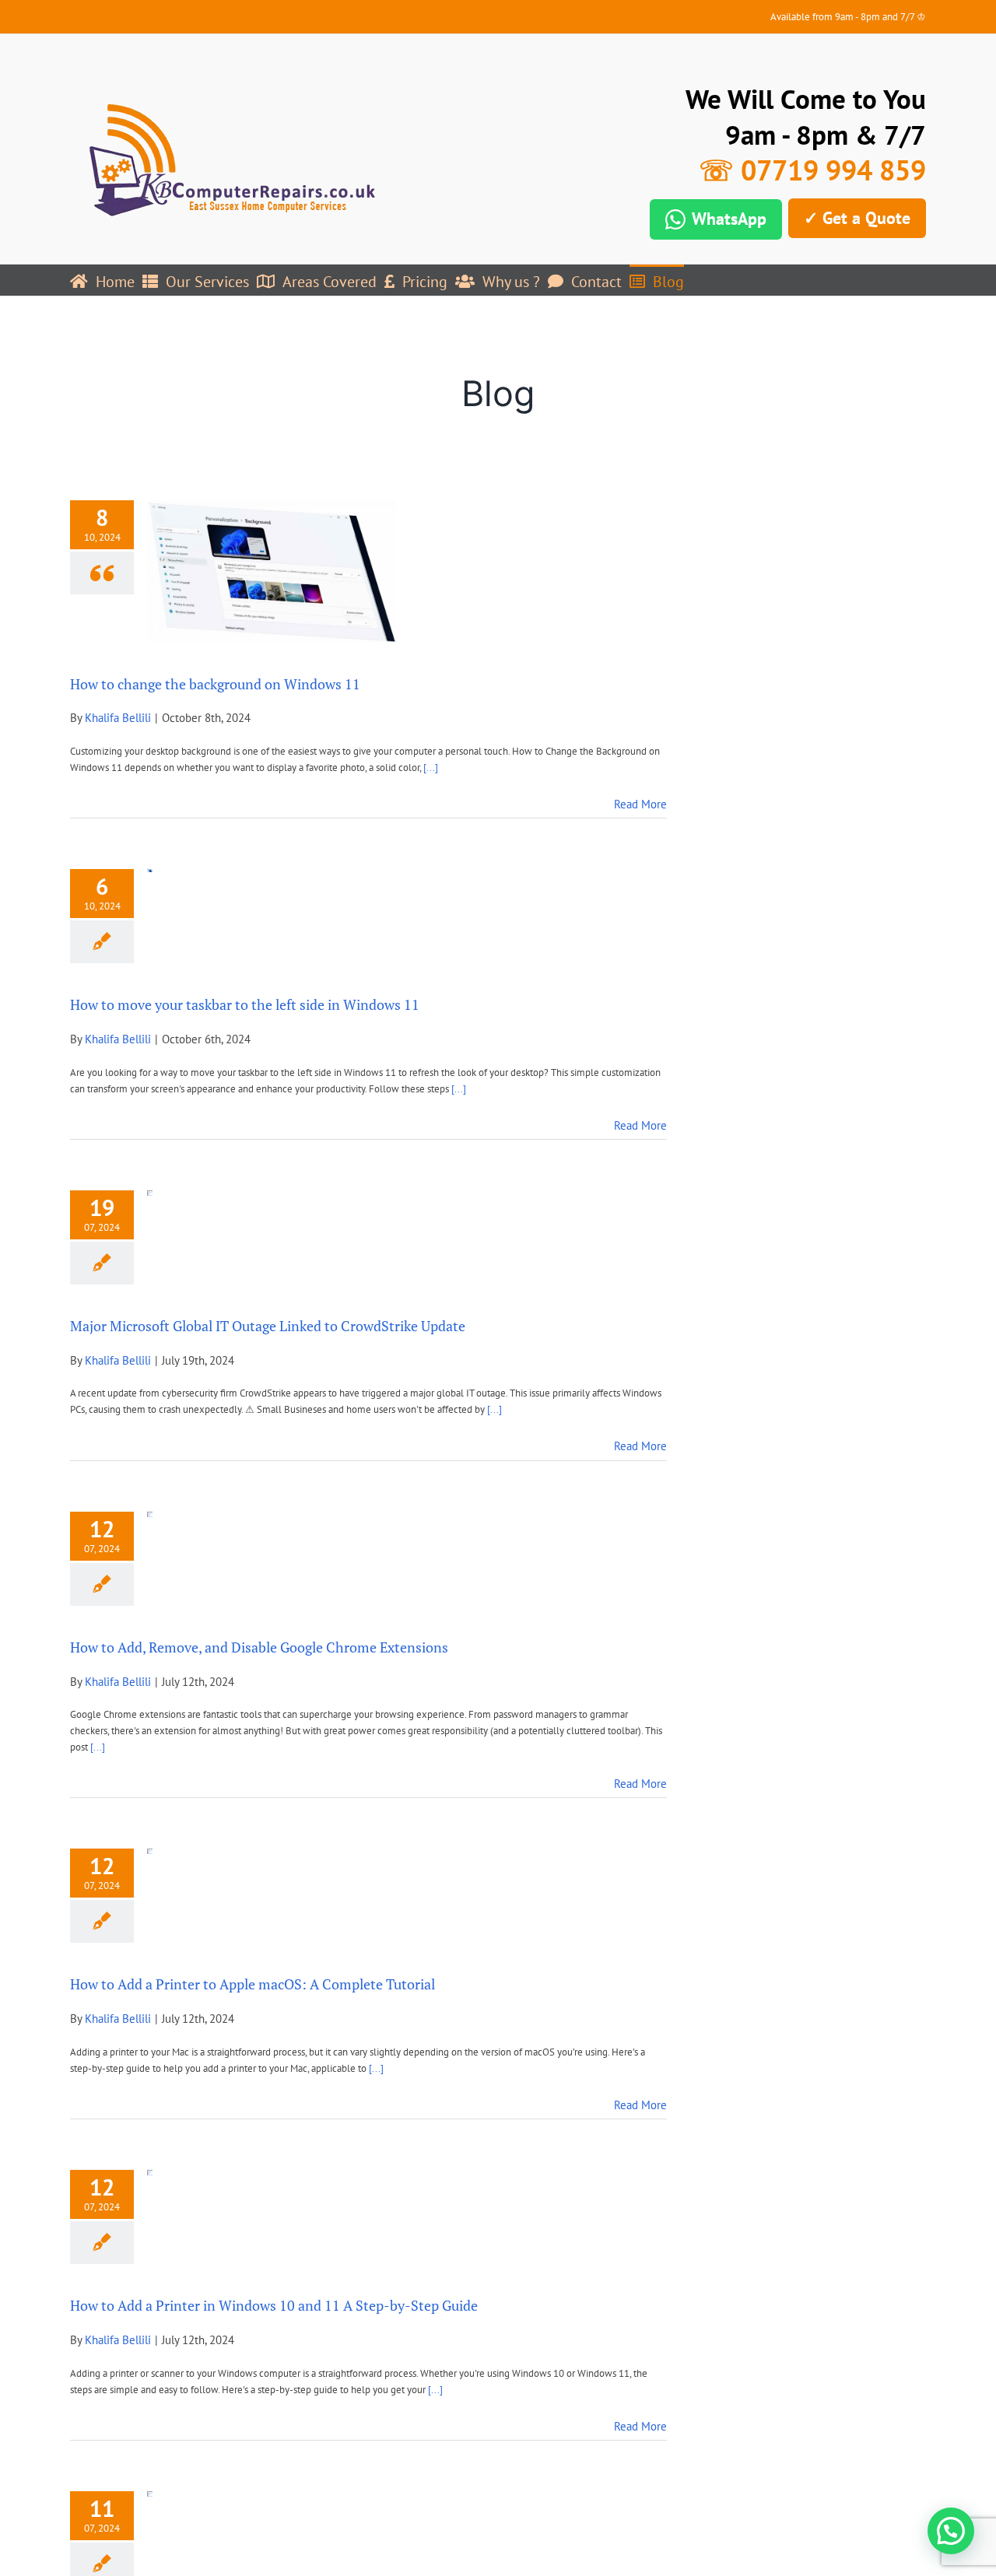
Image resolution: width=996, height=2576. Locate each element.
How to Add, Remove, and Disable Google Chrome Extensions (259, 1647)
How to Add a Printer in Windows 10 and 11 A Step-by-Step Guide (274, 2305)
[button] (951, 2531)
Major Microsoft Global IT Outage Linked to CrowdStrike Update (268, 1326)
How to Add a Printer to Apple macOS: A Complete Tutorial (253, 1984)
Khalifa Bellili (118, 718)
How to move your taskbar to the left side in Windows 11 (245, 1004)
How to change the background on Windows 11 (215, 684)
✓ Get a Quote (857, 218)
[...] (431, 768)
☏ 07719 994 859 (812, 170)
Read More (640, 804)
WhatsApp (729, 219)
